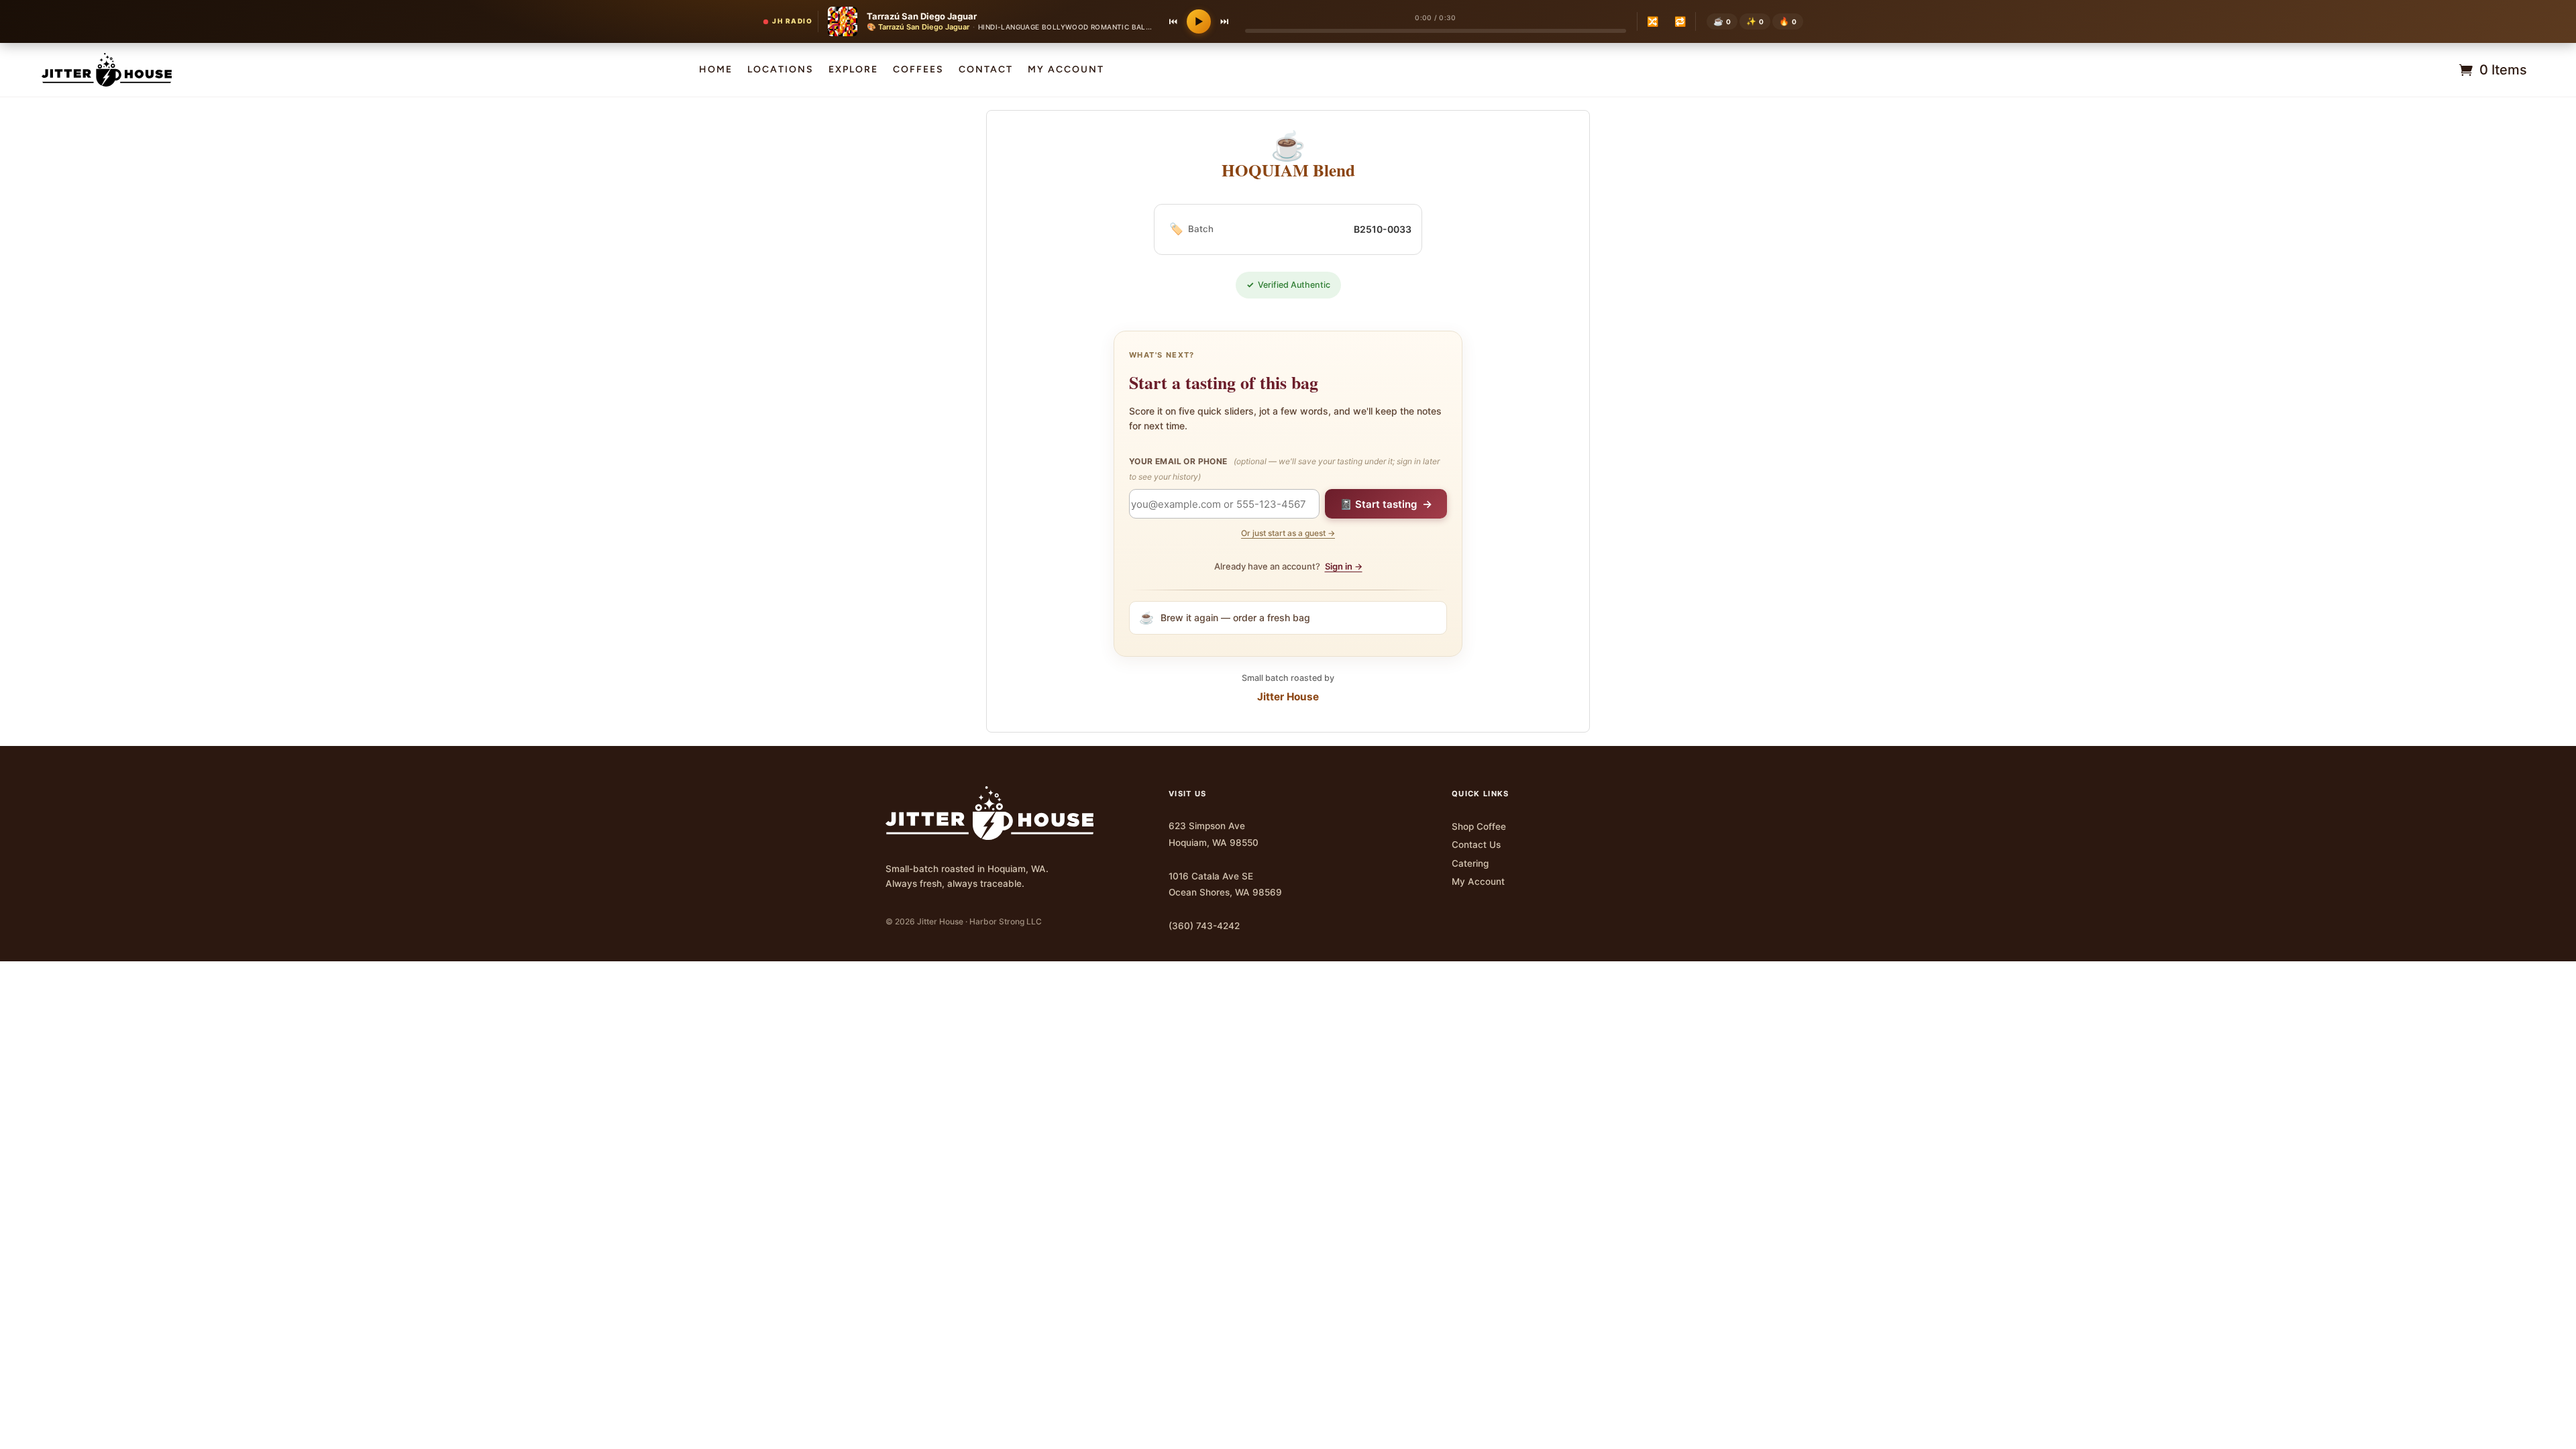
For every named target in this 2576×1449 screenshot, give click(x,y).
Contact (986, 70)
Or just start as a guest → (1288, 533)
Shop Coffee (1479, 826)
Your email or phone (1284, 469)
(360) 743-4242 (1204, 926)
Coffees (918, 70)
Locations (781, 70)
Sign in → (1344, 566)
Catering (1470, 863)
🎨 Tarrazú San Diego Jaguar (918, 27)
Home (716, 70)
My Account (1478, 881)
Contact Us (1476, 845)
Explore (853, 70)
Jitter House (1288, 697)
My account (1066, 70)
